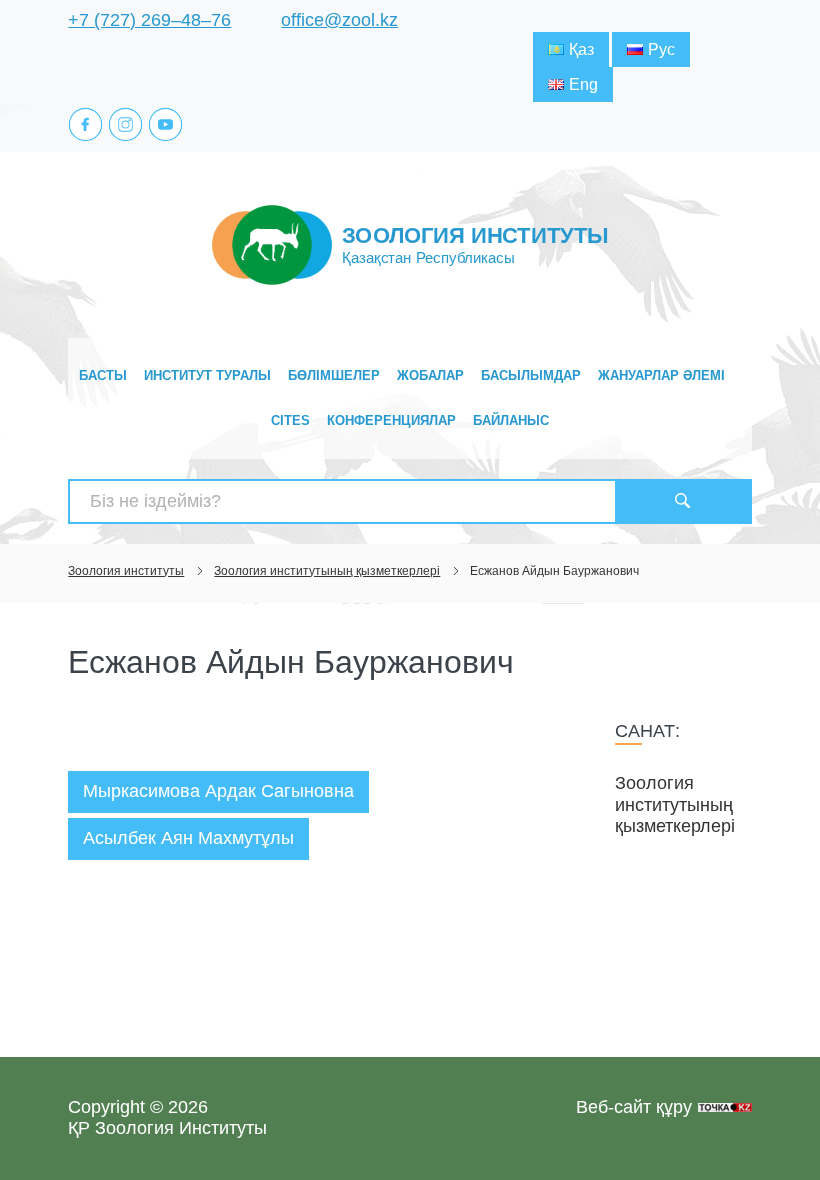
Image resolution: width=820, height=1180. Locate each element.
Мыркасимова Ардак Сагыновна (218, 791)
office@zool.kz (339, 20)
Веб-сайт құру (634, 1107)
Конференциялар (391, 420)
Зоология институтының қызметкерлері (675, 804)
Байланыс (511, 420)
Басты (103, 375)
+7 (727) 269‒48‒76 (149, 20)
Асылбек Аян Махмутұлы (188, 838)
